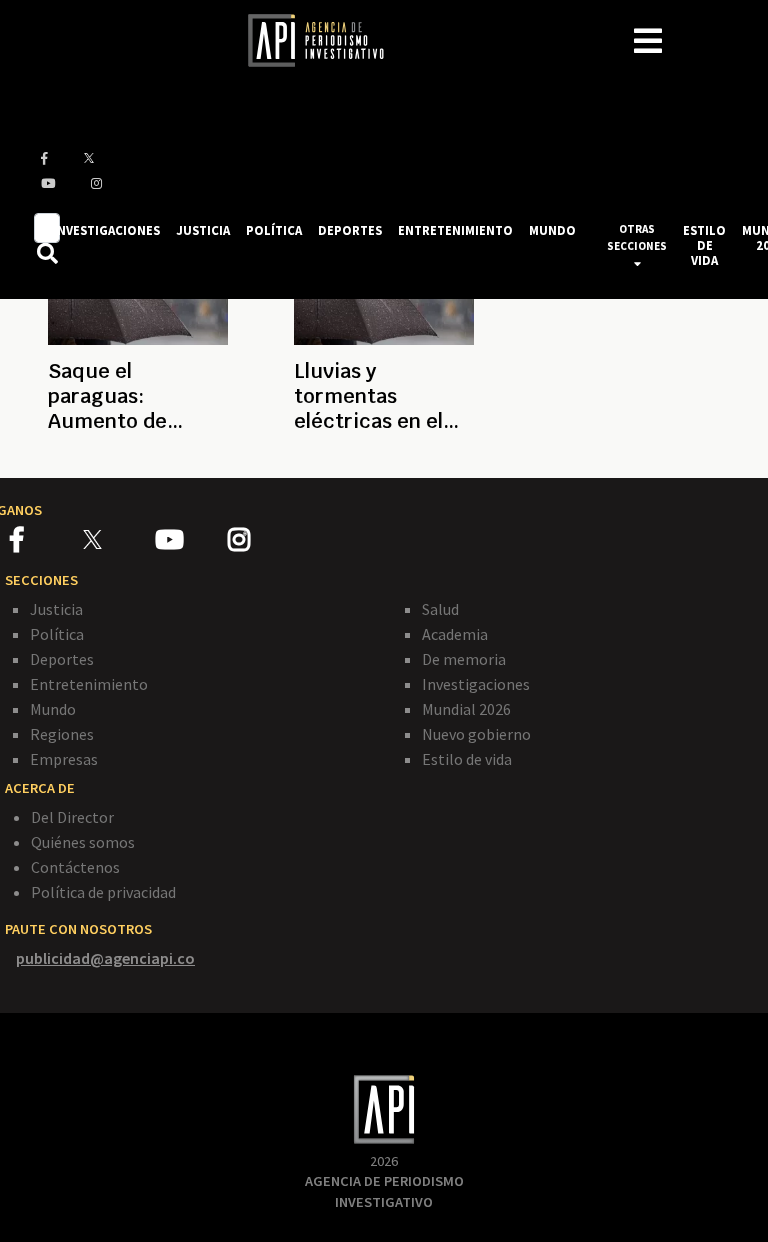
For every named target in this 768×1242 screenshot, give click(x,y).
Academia (455, 634)
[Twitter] (117, 539)
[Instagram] (263, 543)
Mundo (53, 709)
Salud (440, 609)
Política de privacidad (103, 892)
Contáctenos (75, 867)
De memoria (464, 659)
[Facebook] (46, 543)
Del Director (72, 817)
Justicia (56, 609)
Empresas (64, 759)
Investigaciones (476, 684)
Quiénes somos (83, 842)
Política (57, 634)
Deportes (62, 659)
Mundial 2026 (466, 709)
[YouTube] (191, 543)
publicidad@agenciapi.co (105, 958)
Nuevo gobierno (476, 734)
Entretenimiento (89, 684)
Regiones (62, 734)
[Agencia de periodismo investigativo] (326, 39)
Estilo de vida (467, 759)
